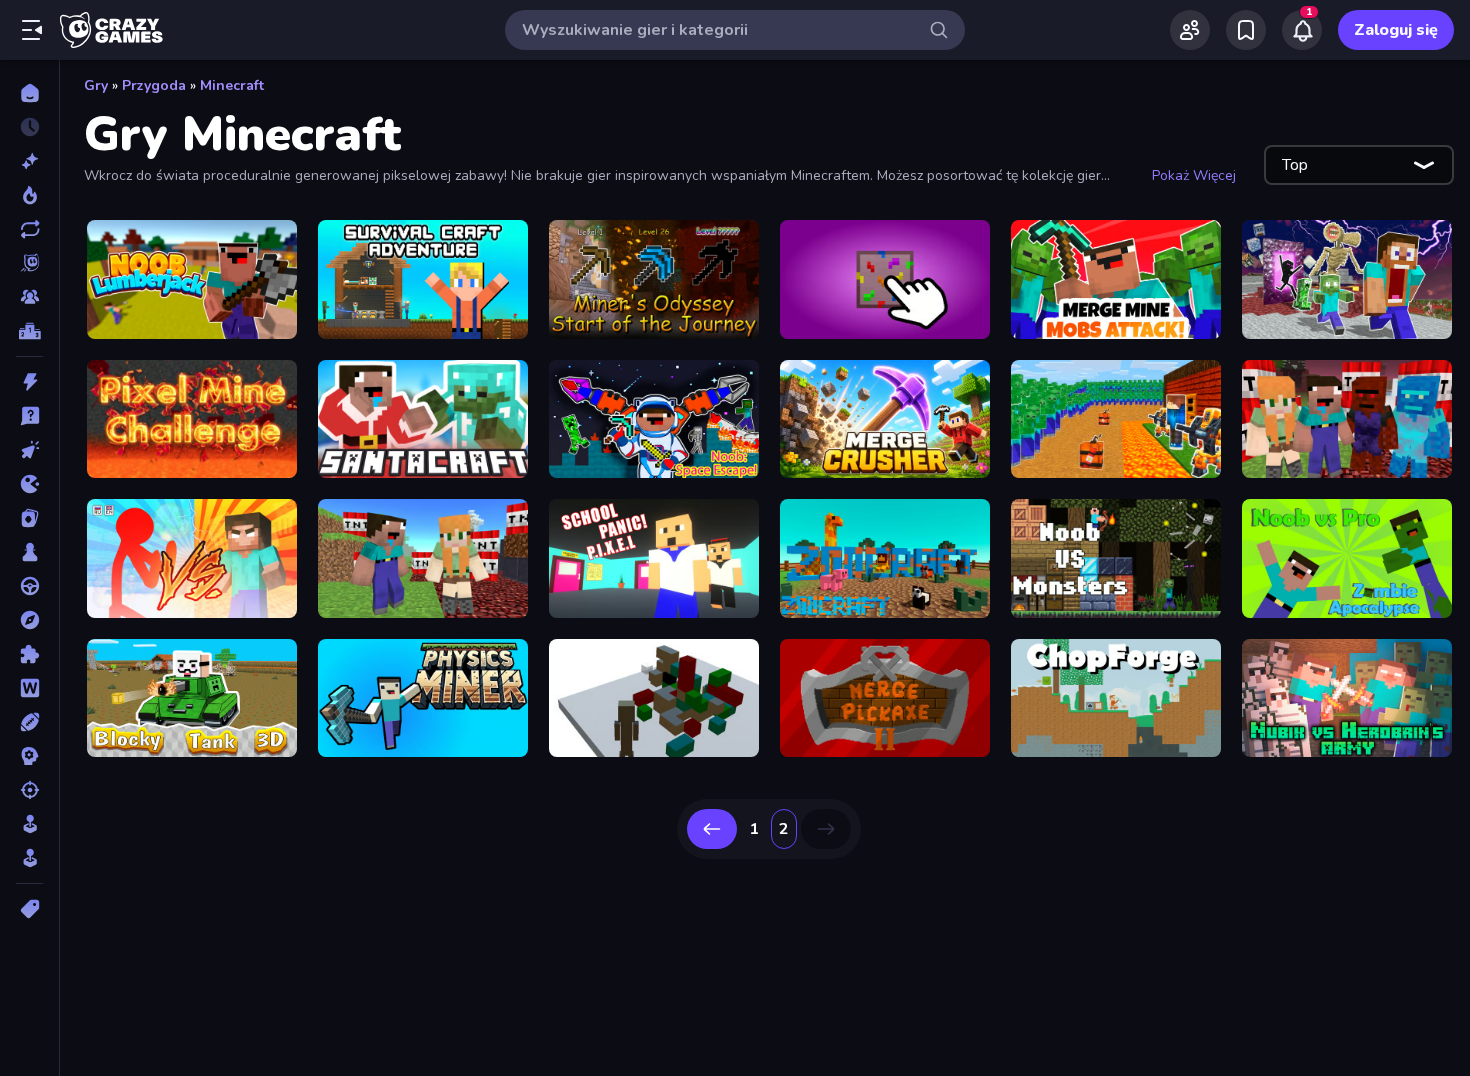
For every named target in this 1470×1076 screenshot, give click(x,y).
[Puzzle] (29, 654)
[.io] (29, 484)
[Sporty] (29, 722)
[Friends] (1190, 30)
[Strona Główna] (29, 93)
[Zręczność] (29, 858)
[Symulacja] (29, 824)
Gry (96, 85)
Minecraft (232, 85)
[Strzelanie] (29, 790)
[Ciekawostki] (29, 416)
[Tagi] (29, 909)
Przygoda (154, 85)
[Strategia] (29, 756)
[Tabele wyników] (29, 331)
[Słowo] (29, 688)
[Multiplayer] (29, 297)
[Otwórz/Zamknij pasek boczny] (32, 30)
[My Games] (1246, 30)
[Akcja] (29, 382)
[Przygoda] (29, 620)
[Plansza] (29, 552)
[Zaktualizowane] (29, 229)
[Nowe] (29, 161)
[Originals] (29, 263)
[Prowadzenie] (29, 586)
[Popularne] (29, 195)
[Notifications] (1302, 30)
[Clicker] (29, 450)
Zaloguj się (1396, 30)
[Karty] (29, 518)
